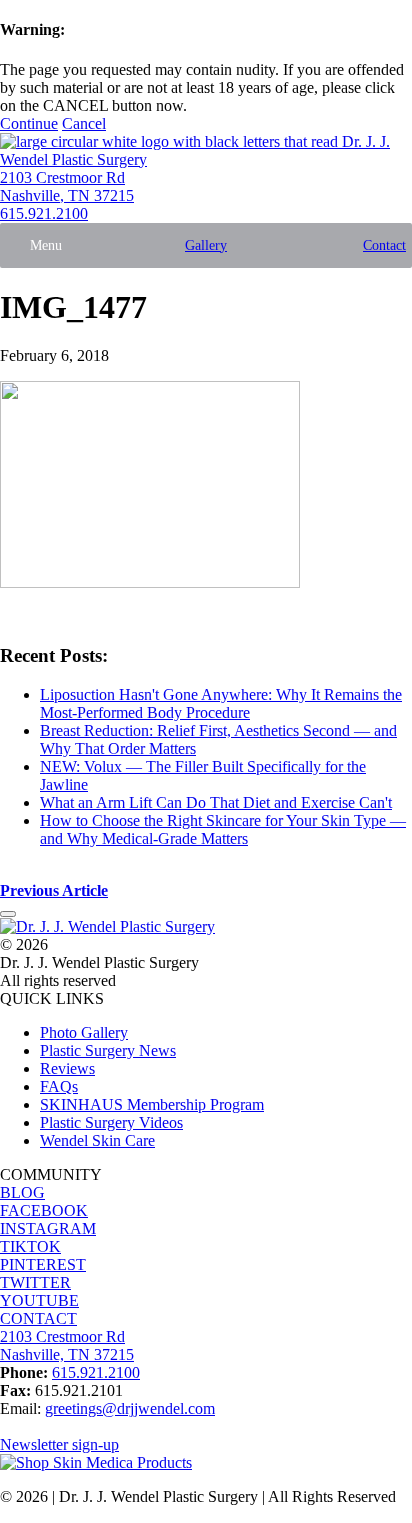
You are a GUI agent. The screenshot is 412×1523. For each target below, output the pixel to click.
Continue (29, 123)
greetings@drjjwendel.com (130, 1408)
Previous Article (54, 890)
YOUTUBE (39, 1300)
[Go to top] (8, 914)
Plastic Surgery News (108, 1050)
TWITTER (35, 1282)
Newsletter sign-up (59, 1444)
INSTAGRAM (48, 1228)
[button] (46, 245)
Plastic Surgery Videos (111, 1122)
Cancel (84, 123)
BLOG (22, 1192)
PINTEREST (43, 1264)
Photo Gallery (84, 1032)
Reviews (67, 1068)
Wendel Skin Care (97, 1140)
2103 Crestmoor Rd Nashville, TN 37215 (67, 186)
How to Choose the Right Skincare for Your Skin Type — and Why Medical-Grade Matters (223, 829)
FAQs (59, 1086)
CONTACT (38, 1318)
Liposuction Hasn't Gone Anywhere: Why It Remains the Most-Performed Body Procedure (221, 703)
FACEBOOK (44, 1210)
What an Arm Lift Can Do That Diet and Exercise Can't (216, 802)
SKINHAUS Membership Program (152, 1104)
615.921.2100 (44, 213)
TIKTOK (30, 1246)
